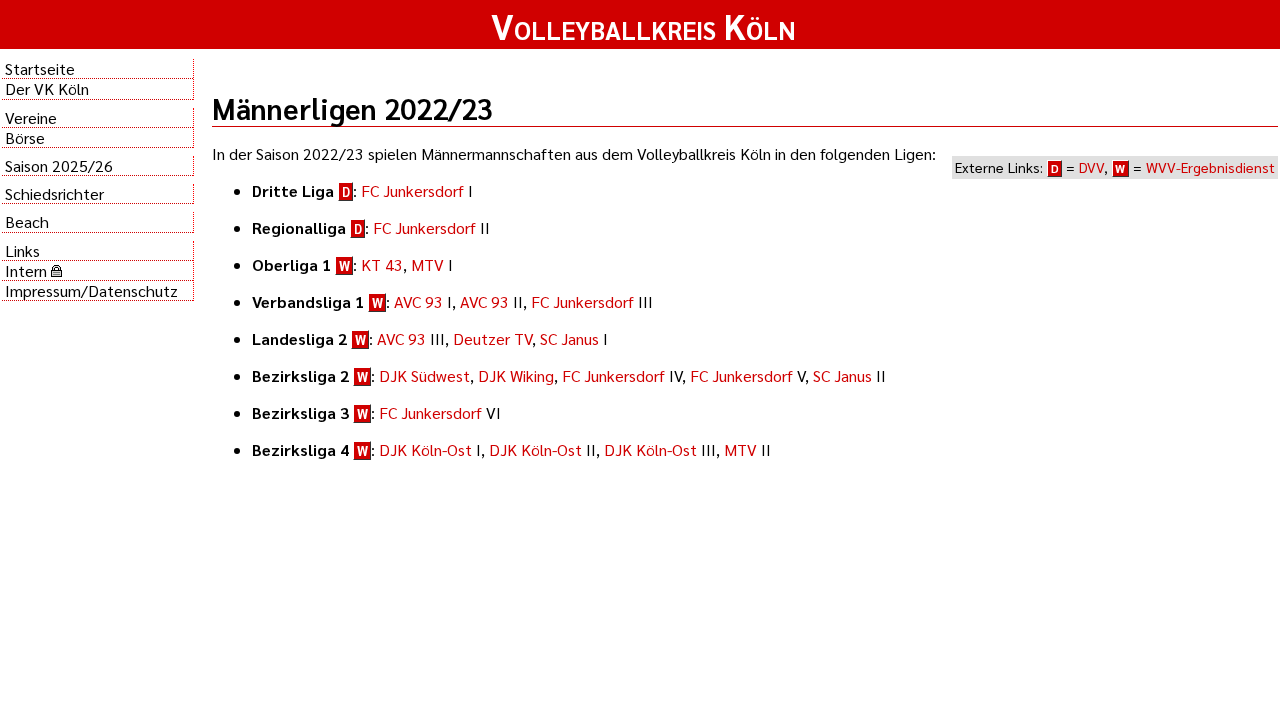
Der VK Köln (47, 88)
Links (22, 250)
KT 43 (382, 264)
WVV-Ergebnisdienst (1210, 167)
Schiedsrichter (54, 193)
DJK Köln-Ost (425, 449)
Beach (27, 221)
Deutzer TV (492, 338)
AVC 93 (418, 301)
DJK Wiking (516, 375)
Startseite (40, 68)
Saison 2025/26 (59, 165)
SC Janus (569, 338)
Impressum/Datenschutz (91, 290)
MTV (427, 264)
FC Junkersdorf (412, 190)
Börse (25, 137)
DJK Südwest (424, 375)
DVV (1091, 167)
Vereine (31, 117)
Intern (28, 270)
